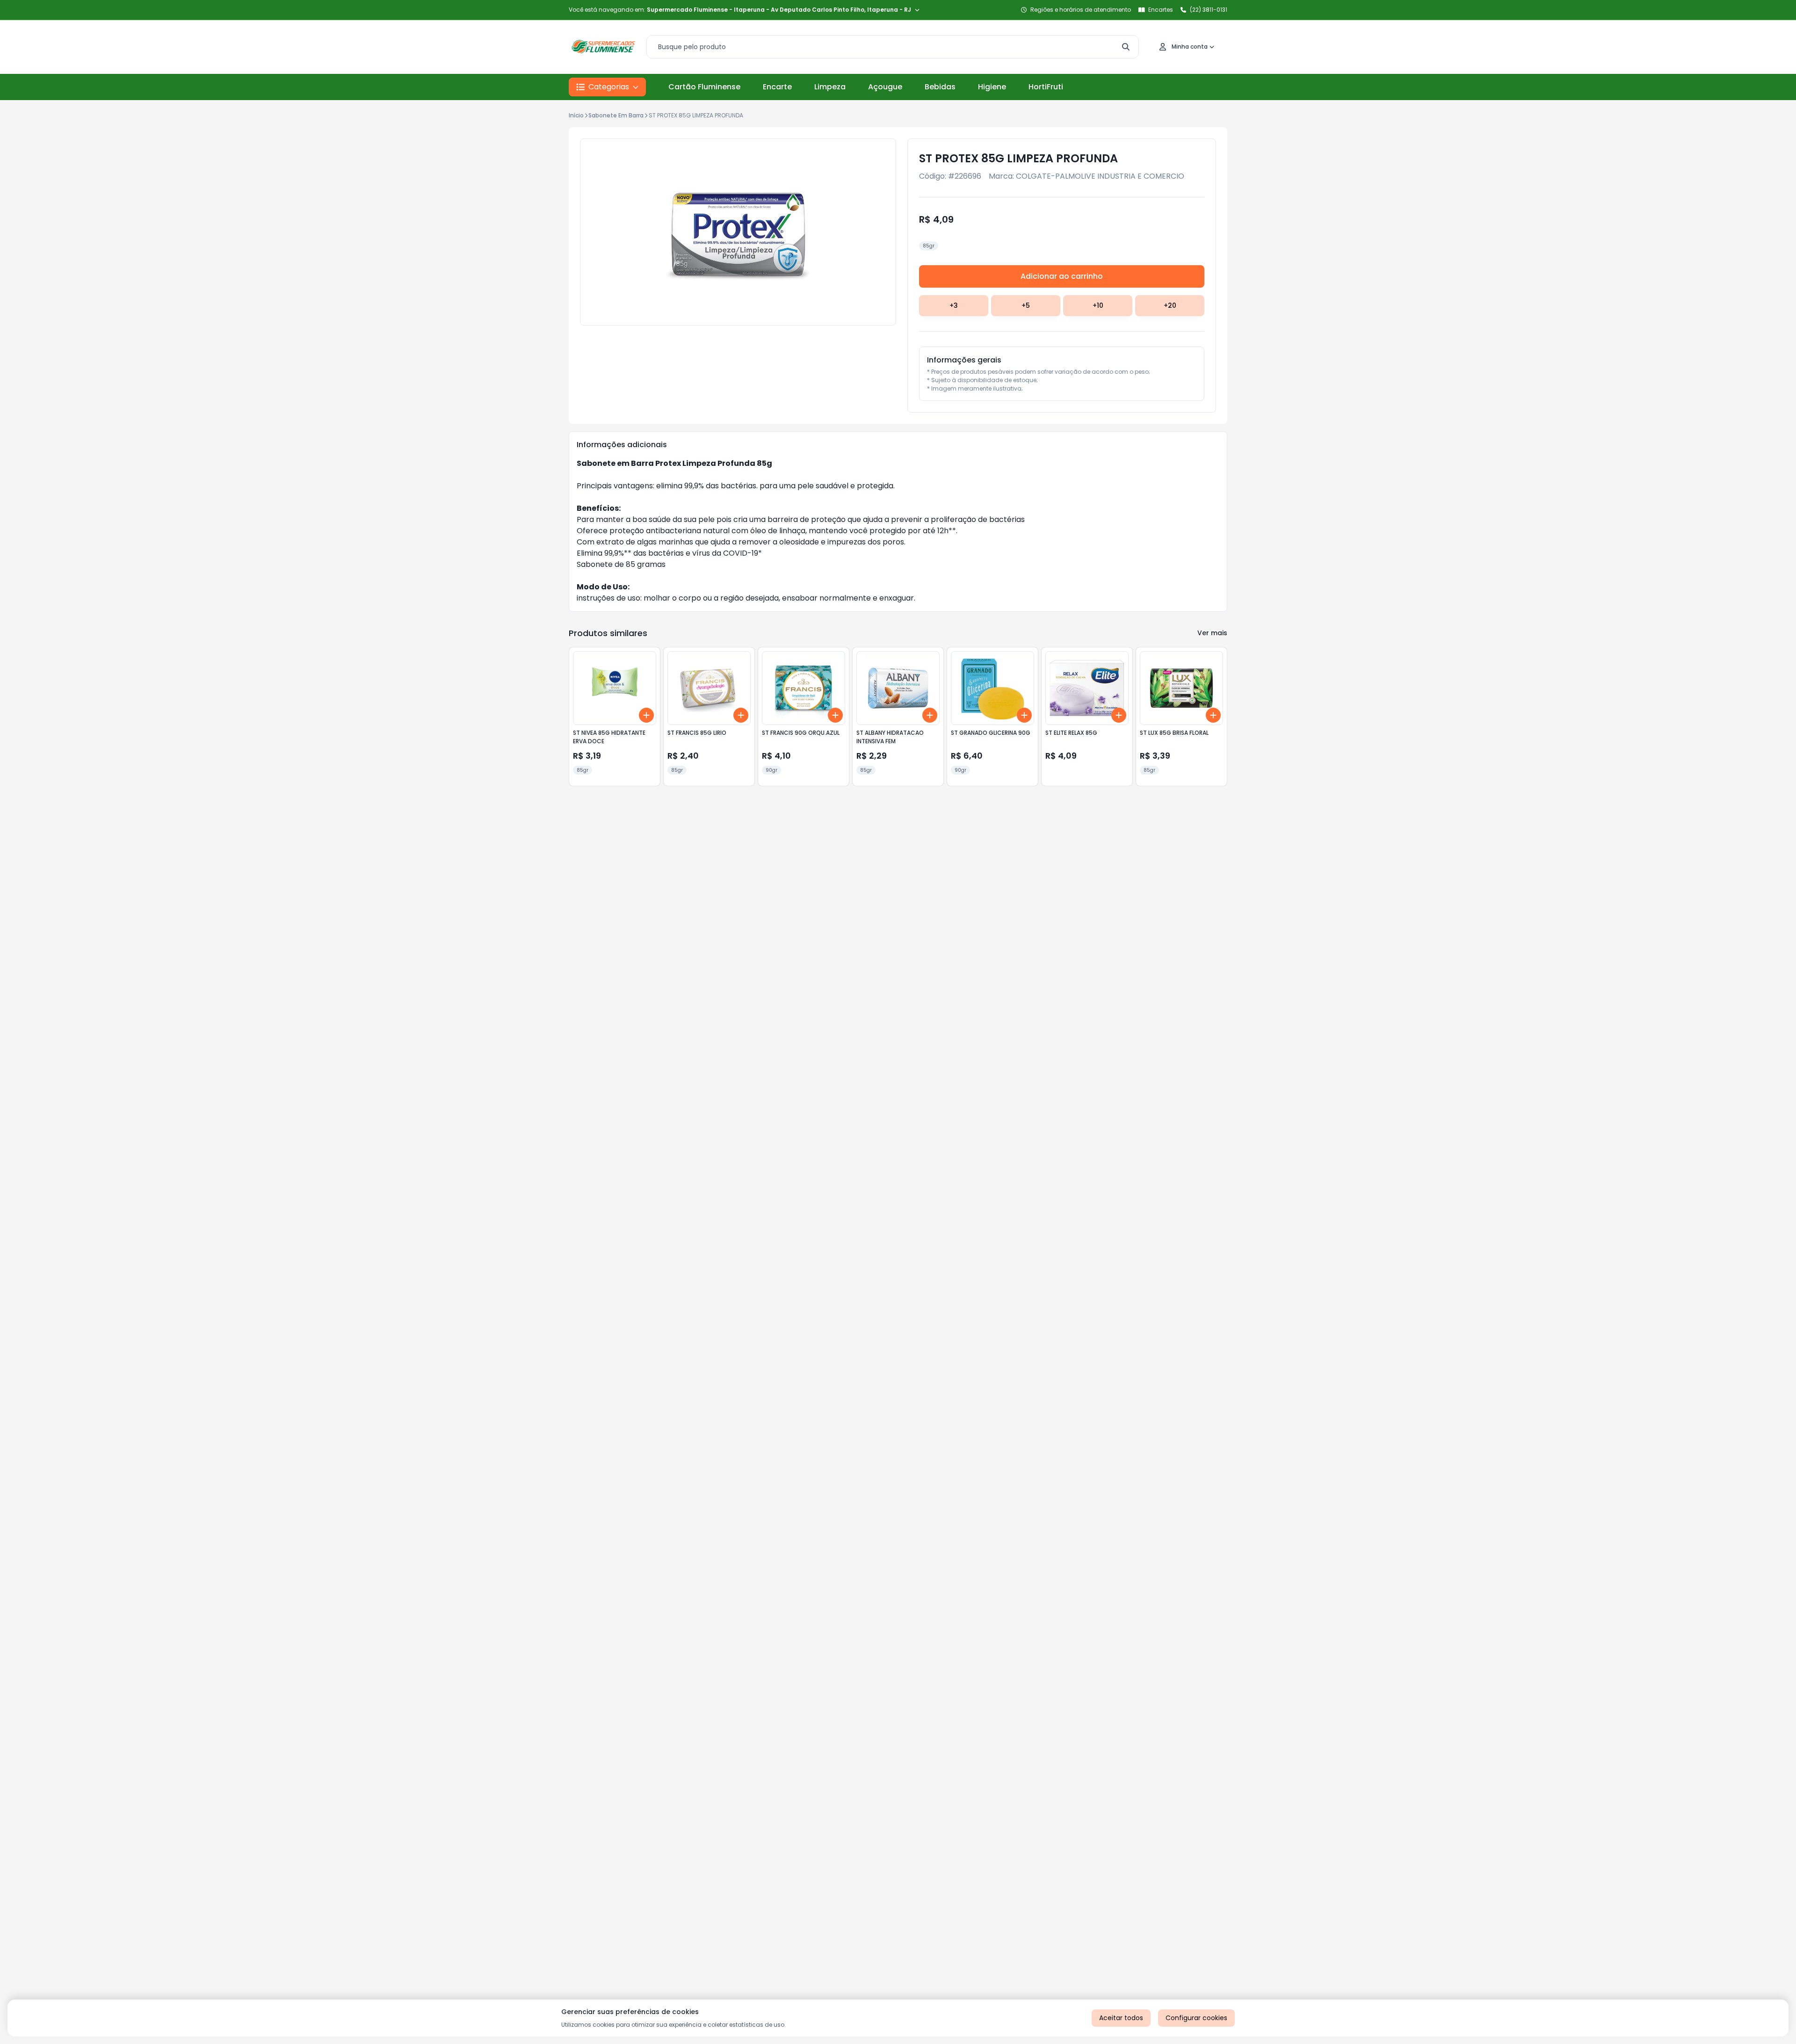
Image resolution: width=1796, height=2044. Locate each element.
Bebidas (940, 87)
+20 (1170, 305)
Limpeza (830, 87)
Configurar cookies (1196, 2018)
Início (576, 115)
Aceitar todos (1121, 2018)
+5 (1026, 305)
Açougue (885, 87)
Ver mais (1212, 633)
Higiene (992, 87)
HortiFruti (1046, 87)
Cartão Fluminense (704, 87)
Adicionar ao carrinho (1062, 276)
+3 (954, 305)
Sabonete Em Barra (616, 115)
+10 (1098, 305)
